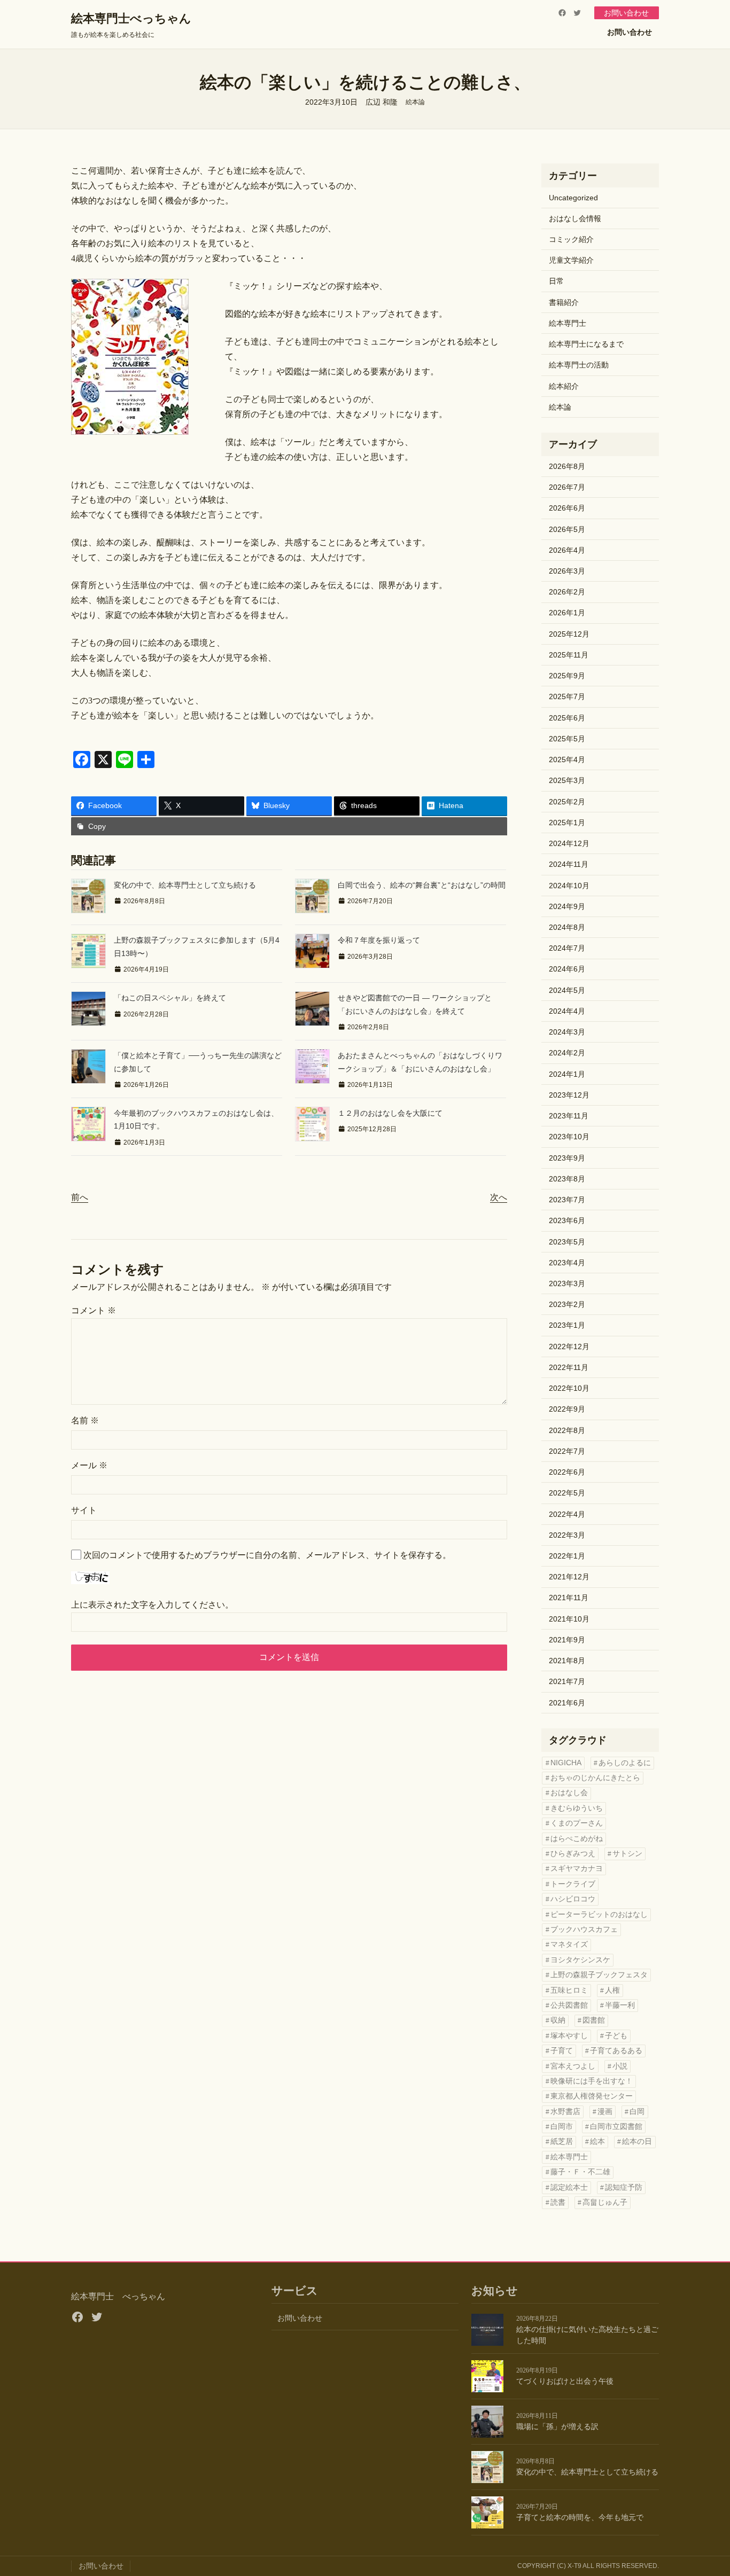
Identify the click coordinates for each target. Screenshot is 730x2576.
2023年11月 (569, 1116)
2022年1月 (567, 1556)
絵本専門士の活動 (579, 365)
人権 (612, 1990)
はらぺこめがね (577, 1839)
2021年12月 (569, 1577)
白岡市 (562, 2127)
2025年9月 (567, 676)
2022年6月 (567, 1472)
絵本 (597, 2142)
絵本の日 (637, 2142)
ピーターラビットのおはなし (599, 1915)
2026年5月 (567, 529)
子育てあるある (616, 2051)
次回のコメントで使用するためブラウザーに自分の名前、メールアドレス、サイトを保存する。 (267, 1555)
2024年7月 (567, 948)
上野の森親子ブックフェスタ (599, 1975)
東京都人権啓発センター (592, 2096)
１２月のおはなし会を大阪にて (390, 1113)
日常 (556, 281)
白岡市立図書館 (616, 2127)
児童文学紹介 (571, 260)
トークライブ (573, 1884)
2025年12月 (569, 634)
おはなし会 (569, 1793)
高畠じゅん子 (605, 2202)
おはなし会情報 (575, 218)
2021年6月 (567, 1703)
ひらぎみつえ (573, 1854)
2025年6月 (567, 718)
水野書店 (565, 2112)
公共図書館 (569, 2005)
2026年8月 (567, 466)
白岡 (637, 2112)
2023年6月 (567, 1220)
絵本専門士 (568, 323)
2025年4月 (567, 760)
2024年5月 (567, 990)
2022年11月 (569, 1367)
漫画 (605, 2112)
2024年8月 (567, 927)
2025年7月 (567, 696)
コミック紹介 (571, 239)
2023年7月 (567, 1200)
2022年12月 (569, 1346)
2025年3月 (567, 780)
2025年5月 (567, 739)
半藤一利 (620, 2005)
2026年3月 (567, 571)
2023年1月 (567, 1325)
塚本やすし (569, 2036)
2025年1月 (567, 823)
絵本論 (415, 102)
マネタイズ (569, 1944)
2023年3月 (567, 1283)
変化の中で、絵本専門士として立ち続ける (185, 885)
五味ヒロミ (569, 1990)
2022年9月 (567, 1409)
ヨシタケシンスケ (580, 1960)
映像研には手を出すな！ (592, 2081)
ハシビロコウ (573, 1899)
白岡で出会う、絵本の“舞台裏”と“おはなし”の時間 (422, 885)
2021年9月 (567, 1640)
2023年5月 (567, 1242)
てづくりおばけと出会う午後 (565, 2381)
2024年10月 (569, 886)
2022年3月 (567, 1535)
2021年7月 (567, 1681)
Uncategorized (573, 198)
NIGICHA (566, 1763)
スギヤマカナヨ (577, 1869)
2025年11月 (569, 655)
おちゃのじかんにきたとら (595, 1778)
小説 (620, 2066)
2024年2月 (567, 1053)
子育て (562, 2051)
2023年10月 (569, 1137)
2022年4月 (567, 1514)
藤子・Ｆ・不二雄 (580, 2172)
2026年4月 (567, 550)
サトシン (627, 1854)
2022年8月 (567, 1430)
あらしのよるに (625, 1763)
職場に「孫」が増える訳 (557, 2427)
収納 (558, 2020)
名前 (85, 1420)
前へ (80, 1197)
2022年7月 (567, 1451)
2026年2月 (567, 592)
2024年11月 (569, 864)
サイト (84, 1510)
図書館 (594, 2020)
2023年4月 (567, 1263)
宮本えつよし (573, 2066)
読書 (558, 2202)
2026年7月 (567, 487)
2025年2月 (567, 802)
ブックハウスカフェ (584, 1929)
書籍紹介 (564, 302)
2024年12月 (569, 843)
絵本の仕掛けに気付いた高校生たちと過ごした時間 (587, 2335)
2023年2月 (567, 1304)
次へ (499, 1197)
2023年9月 (567, 1158)
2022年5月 (567, 1493)
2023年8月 (567, 1179)
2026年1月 (567, 613)
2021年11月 (569, 1598)
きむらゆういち (577, 1808)
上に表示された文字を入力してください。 (152, 1605)
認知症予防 (624, 2187)
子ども (616, 2036)
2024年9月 (567, 906)
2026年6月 (567, 508)
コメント (94, 1310)
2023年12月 (569, 1095)
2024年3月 (567, 1032)
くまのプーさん (577, 1823)
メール (89, 1465)
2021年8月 (567, 1661)
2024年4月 (567, 1011)
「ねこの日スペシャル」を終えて (170, 998)
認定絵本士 (569, 2187)
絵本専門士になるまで (586, 344)
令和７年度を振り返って (379, 940)
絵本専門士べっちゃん (131, 18)
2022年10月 (569, 1388)
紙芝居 (562, 2142)
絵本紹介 (564, 386)
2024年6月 (567, 969)
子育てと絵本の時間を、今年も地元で (580, 2518)
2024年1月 (567, 1074)
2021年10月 (569, 1619)
